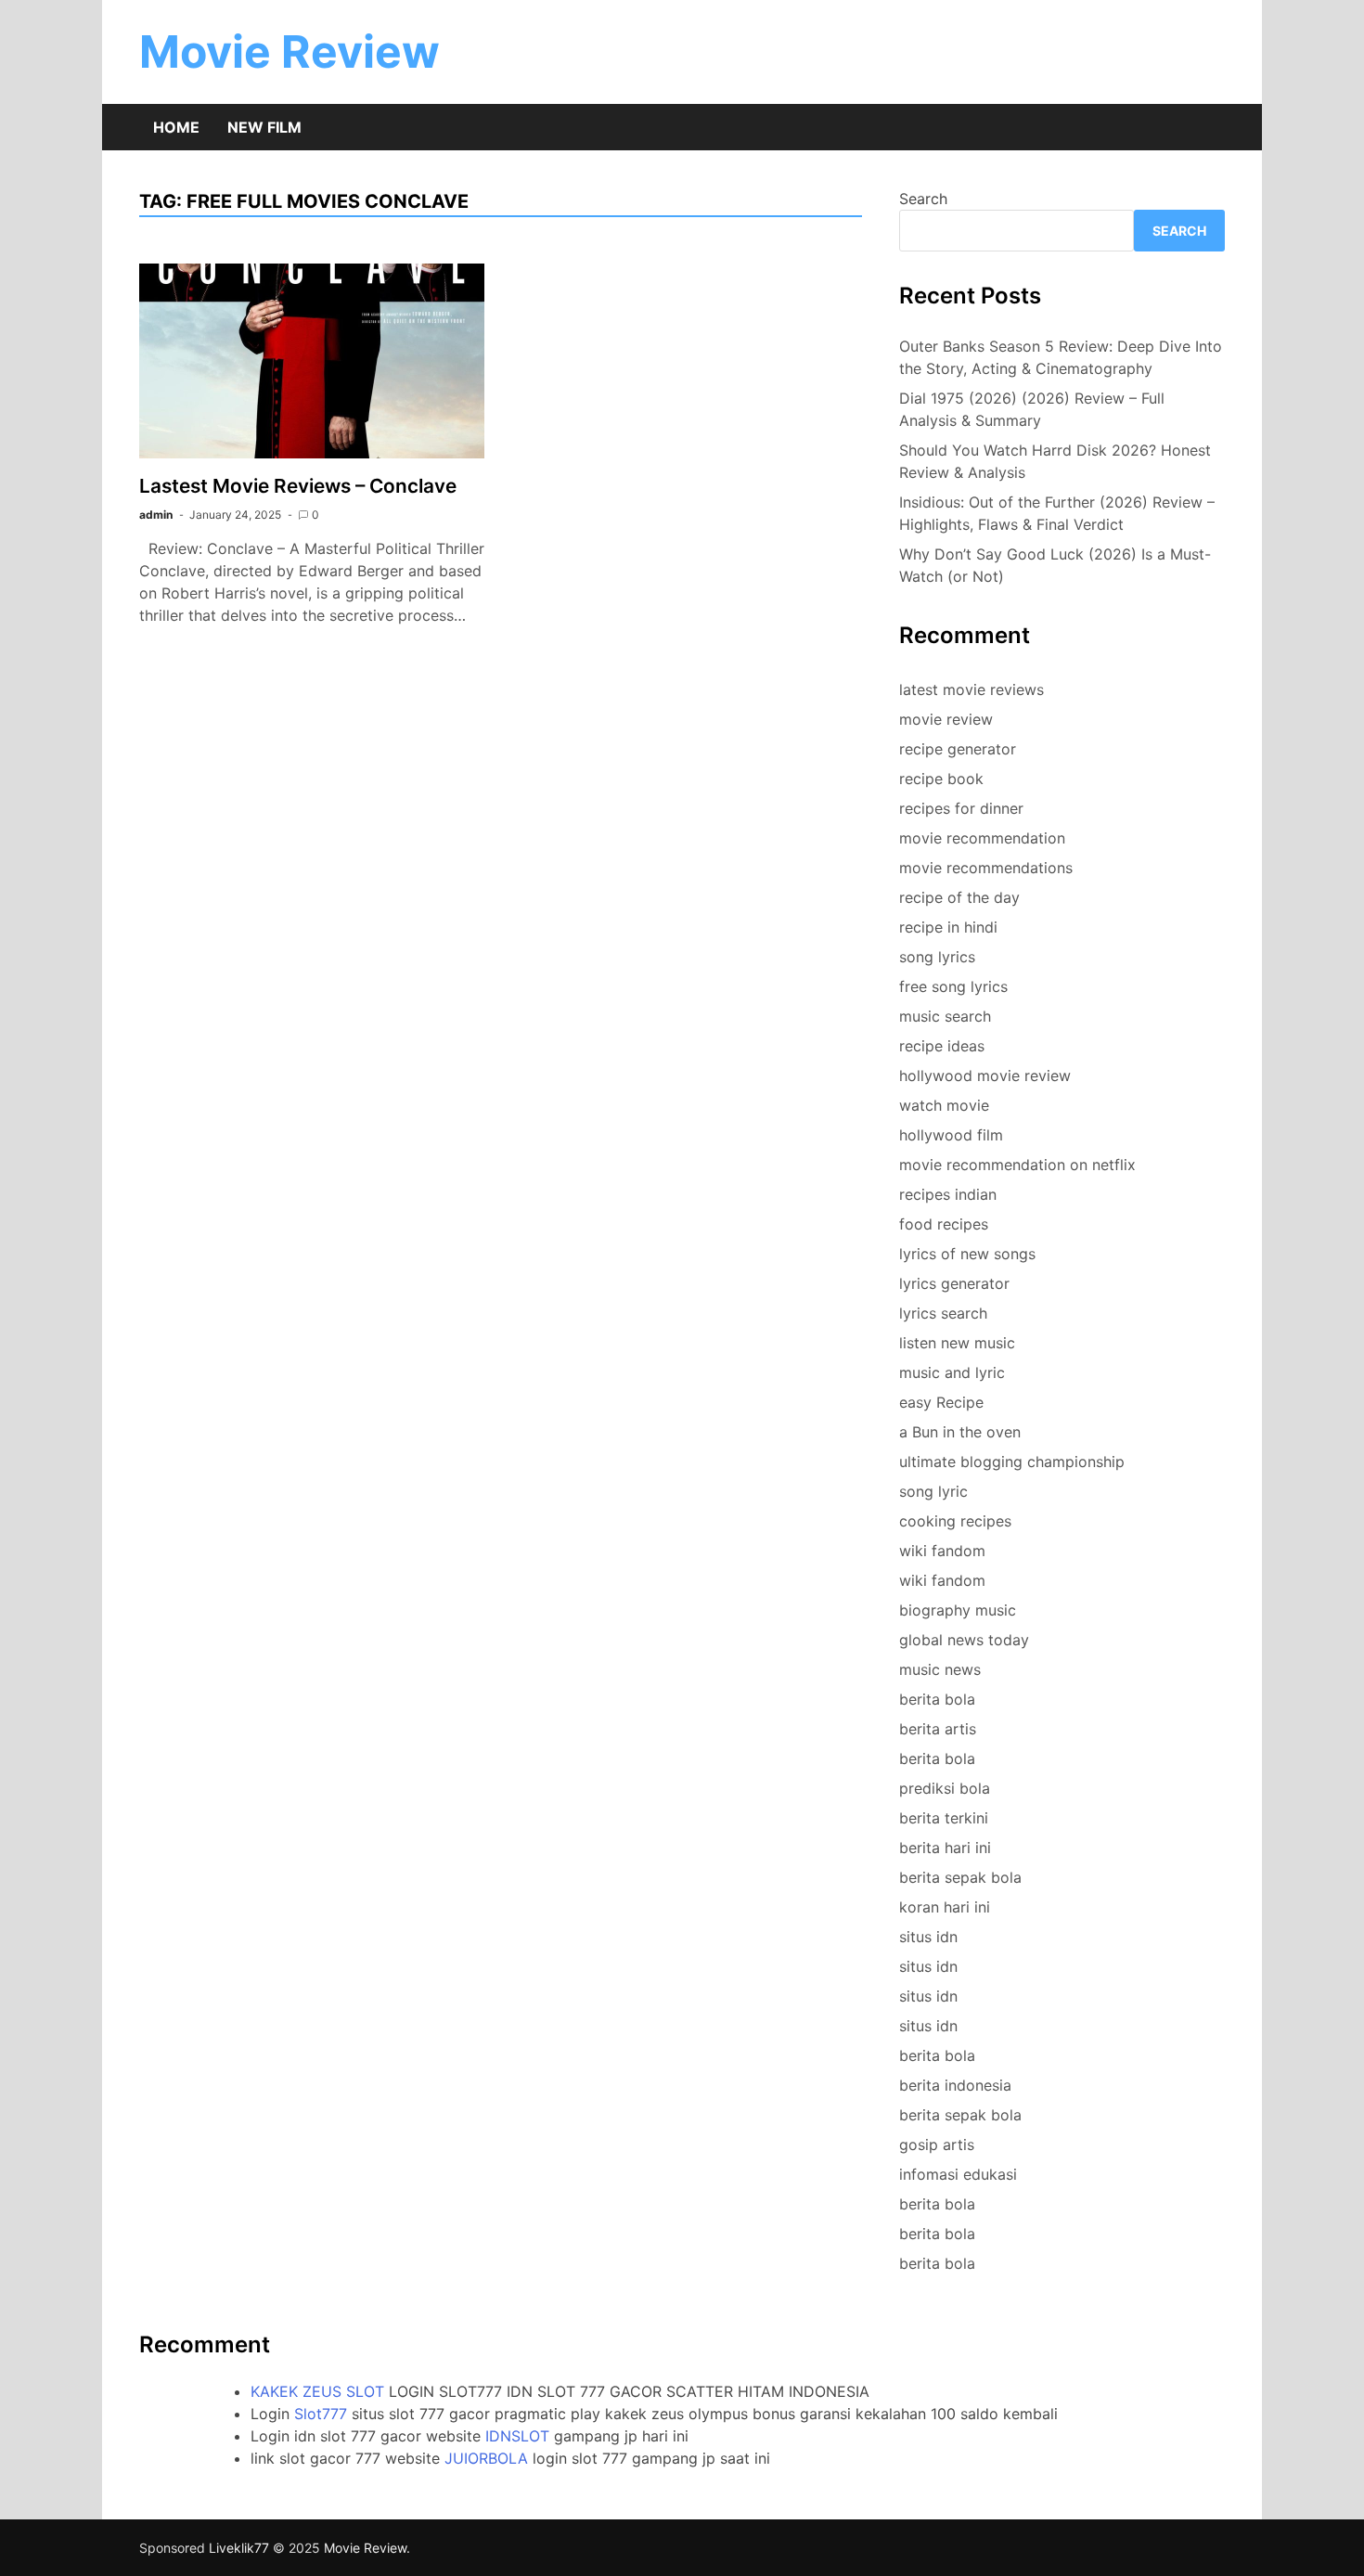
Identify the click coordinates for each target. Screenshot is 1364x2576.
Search (923, 199)
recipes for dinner (961, 808)
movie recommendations (986, 868)
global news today (964, 1640)
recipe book (941, 779)
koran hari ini (945, 1907)
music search (945, 1016)
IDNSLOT (517, 2436)
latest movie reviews (972, 689)
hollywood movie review (985, 1075)
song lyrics (937, 957)
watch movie (944, 1105)
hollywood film (951, 1135)
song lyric (933, 1491)
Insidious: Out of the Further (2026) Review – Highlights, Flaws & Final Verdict (1057, 513)
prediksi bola (945, 1788)
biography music (958, 1610)
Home (176, 127)
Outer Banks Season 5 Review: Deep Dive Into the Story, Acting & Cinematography (1061, 357)
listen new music (957, 1343)
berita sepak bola (960, 1877)
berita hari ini (945, 1848)
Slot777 (321, 2414)
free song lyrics (953, 986)
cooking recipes (955, 1521)
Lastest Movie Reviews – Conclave (298, 486)
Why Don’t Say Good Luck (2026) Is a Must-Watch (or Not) (1055, 565)
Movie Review (290, 52)
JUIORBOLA (486, 2458)
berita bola (937, 1699)
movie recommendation (982, 838)
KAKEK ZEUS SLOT (317, 2391)
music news (940, 1669)
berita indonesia (955, 2085)
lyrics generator (954, 1283)
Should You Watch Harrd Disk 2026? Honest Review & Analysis (1055, 461)
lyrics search (943, 1313)
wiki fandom (942, 1551)
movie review (946, 719)
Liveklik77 (239, 2548)
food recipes (944, 1224)
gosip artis (937, 2145)
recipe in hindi (948, 927)
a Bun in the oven (960, 1432)
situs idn (928, 1937)
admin (156, 515)
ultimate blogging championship (1012, 1462)
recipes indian (948, 1194)
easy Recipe (941, 1402)
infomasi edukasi (958, 2174)
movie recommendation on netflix (1017, 1165)
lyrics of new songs (967, 1254)
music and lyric (952, 1372)
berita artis (938, 1729)
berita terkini (944, 1818)
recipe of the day (959, 897)
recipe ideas (942, 1046)
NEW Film (264, 127)
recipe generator (958, 749)
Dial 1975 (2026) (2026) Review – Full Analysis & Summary (1032, 409)
